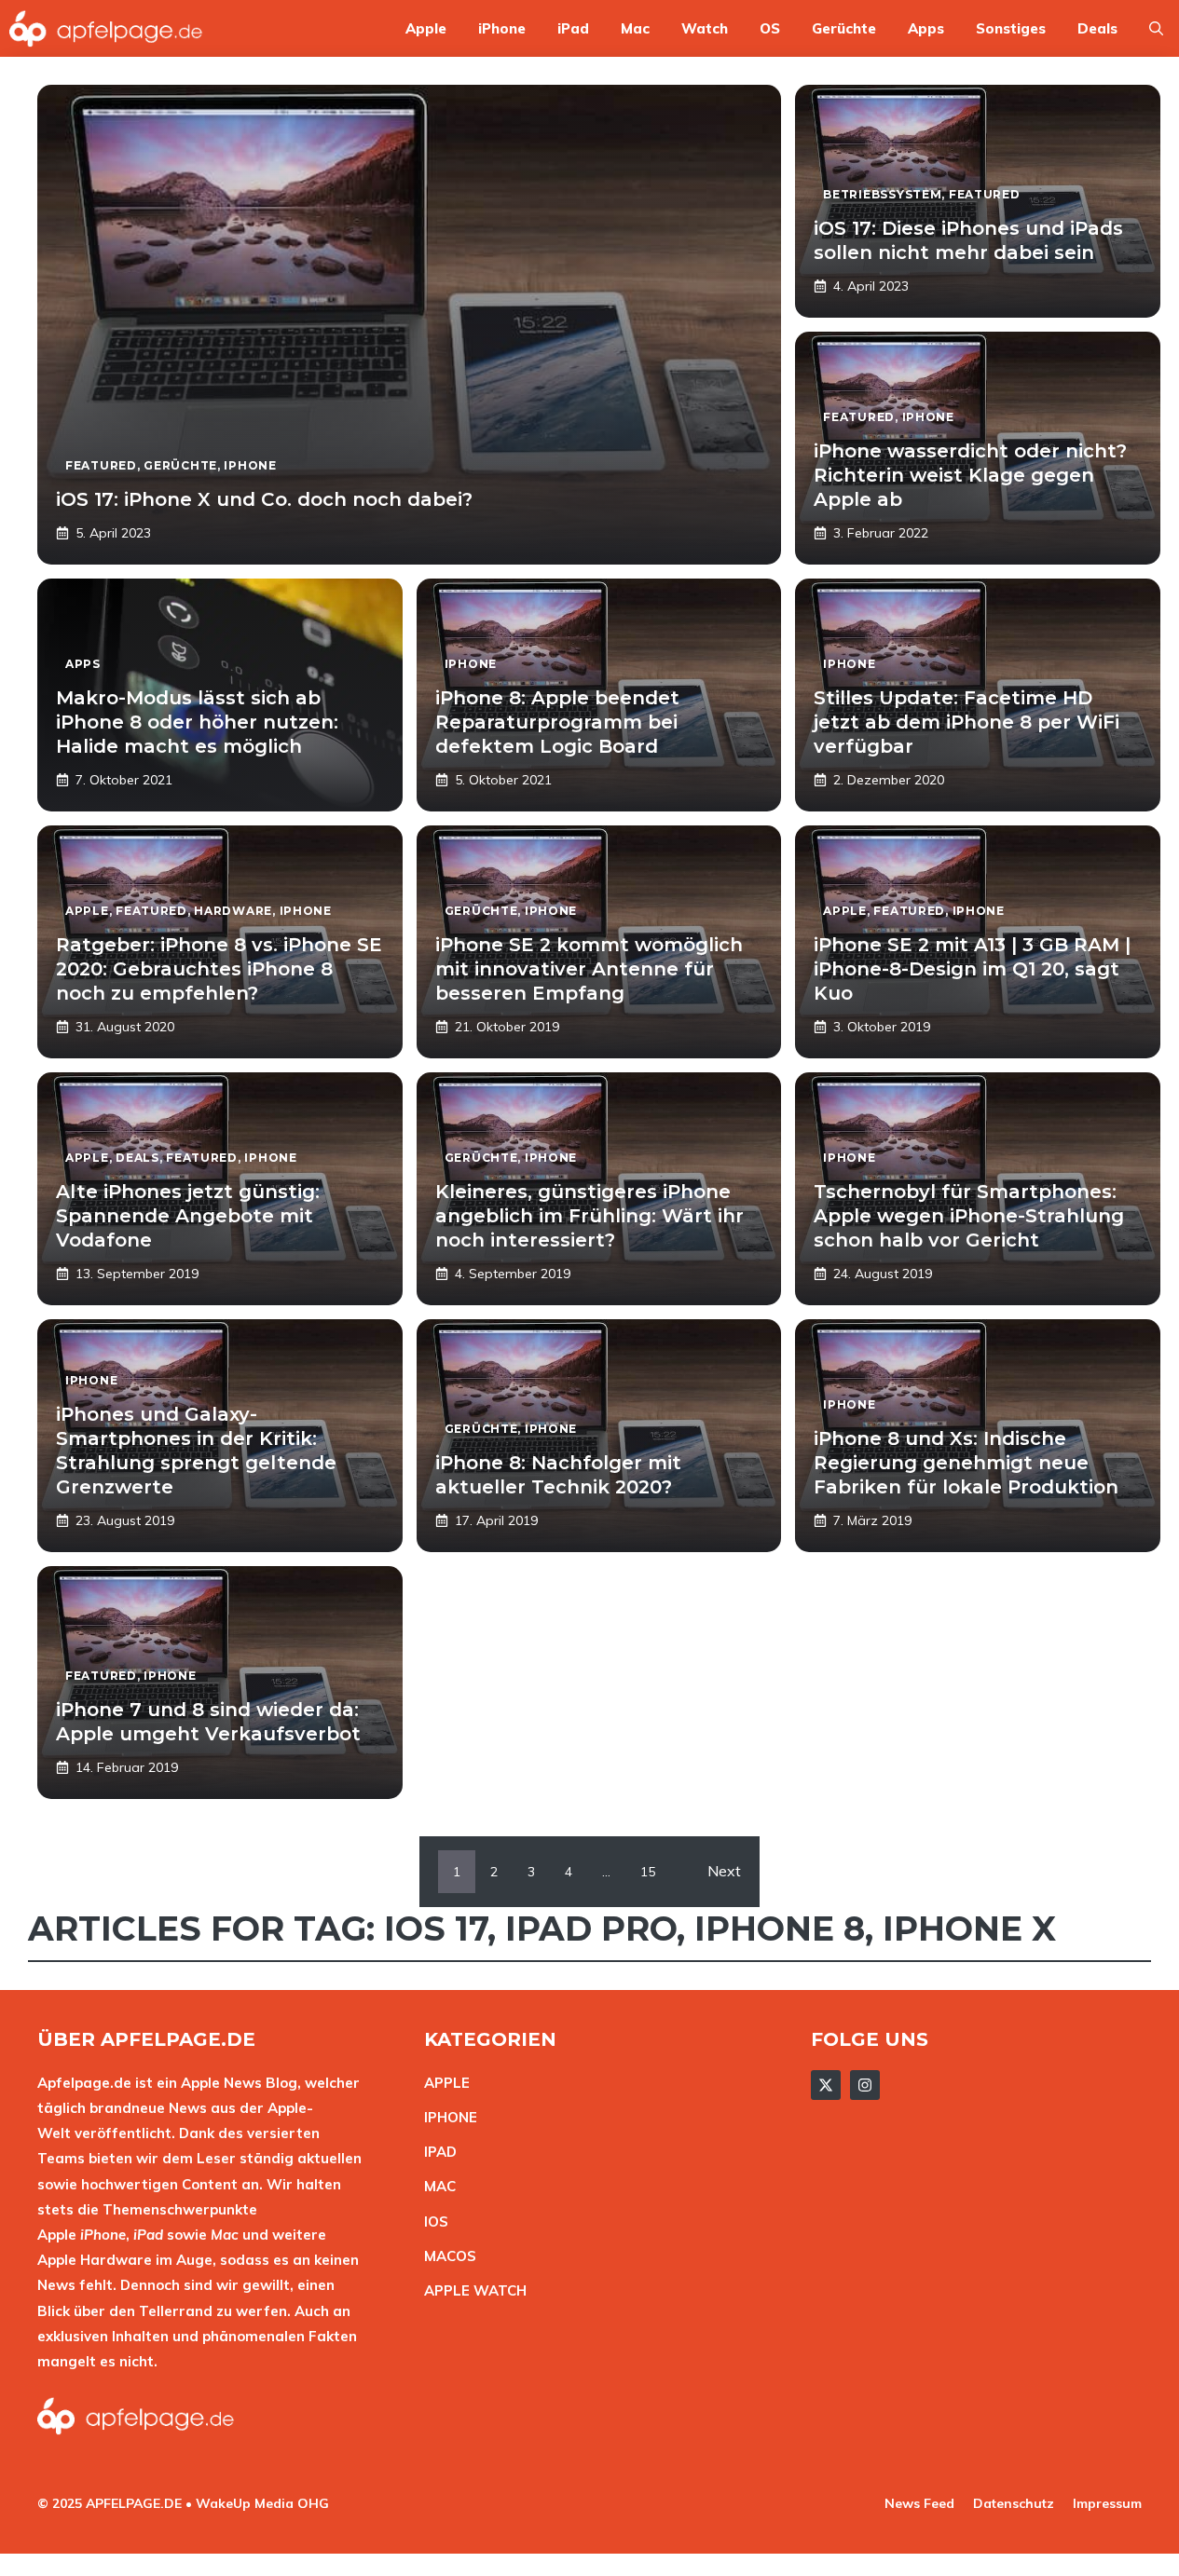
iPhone (502, 28)
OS (770, 28)
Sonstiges (1011, 28)
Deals (1097, 28)
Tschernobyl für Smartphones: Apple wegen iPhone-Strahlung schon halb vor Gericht (969, 1216)
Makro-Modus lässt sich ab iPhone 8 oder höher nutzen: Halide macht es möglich (197, 722)
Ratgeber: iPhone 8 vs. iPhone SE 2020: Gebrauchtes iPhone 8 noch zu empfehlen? (219, 969)
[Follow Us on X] (826, 2085)
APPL (443, 2083)
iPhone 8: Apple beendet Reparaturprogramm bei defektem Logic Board (557, 722)
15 (648, 1872)
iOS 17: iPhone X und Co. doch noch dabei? (264, 499)
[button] (1156, 28)
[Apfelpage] (106, 28)
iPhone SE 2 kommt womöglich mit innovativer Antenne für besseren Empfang (589, 969)
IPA (435, 2152)
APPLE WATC (470, 2290)
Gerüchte (844, 28)
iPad (573, 28)
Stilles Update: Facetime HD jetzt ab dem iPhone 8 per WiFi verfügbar (967, 722)
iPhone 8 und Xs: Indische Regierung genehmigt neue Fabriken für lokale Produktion (966, 1463)
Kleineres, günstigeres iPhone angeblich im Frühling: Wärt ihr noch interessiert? (589, 1216)
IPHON (446, 2117)
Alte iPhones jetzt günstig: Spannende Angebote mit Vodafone (188, 1216)
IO (432, 2222)
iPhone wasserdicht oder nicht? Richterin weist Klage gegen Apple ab (970, 475)
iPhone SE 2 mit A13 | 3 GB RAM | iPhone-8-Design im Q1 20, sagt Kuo (972, 969)
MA (435, 2186)
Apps (926, 28)
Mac (635, 28)
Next (724, 1871)
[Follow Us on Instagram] (865, 2085)
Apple (426, 28)
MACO (446, 2256)
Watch (705, 28)
